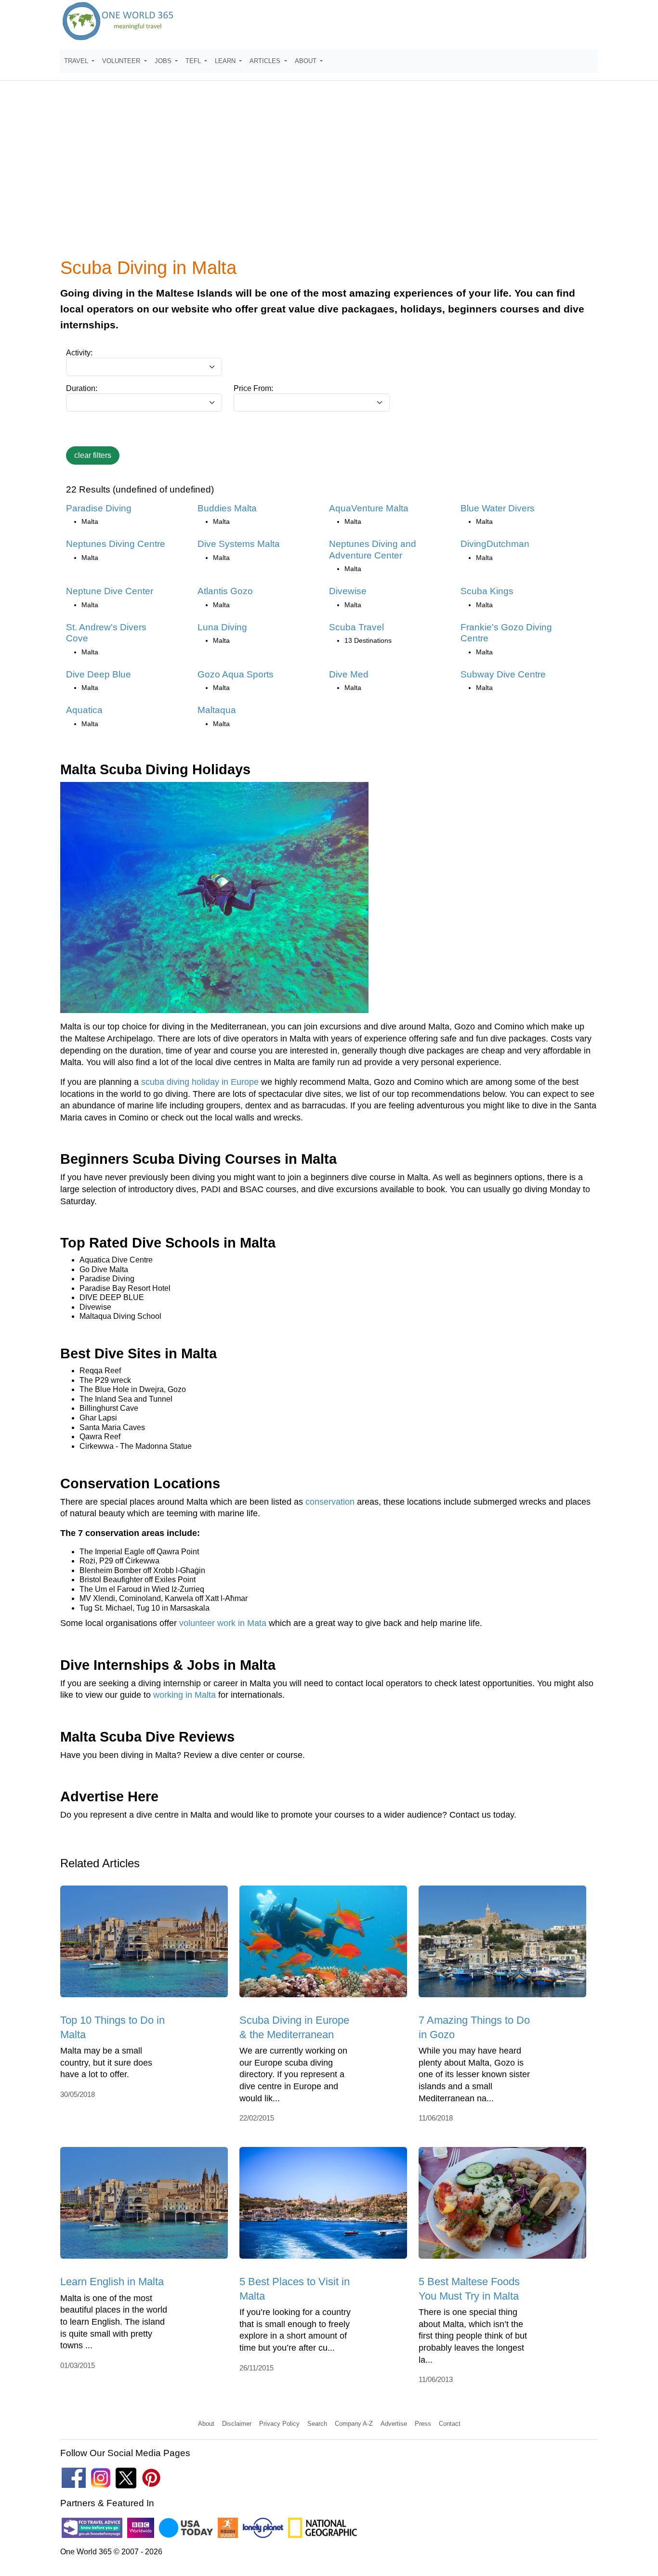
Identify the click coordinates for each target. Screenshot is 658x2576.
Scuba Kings (487, 591)
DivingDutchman (495, 544)
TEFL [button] (194, 61)
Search (317, 2424)
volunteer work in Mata (223, 1623)
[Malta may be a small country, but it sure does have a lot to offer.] (144, 1945)
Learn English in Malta (112, 2282)
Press (423, 2424)
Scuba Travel (356, 627)
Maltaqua (217, 710)
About (206, 2424)
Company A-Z (354, 2424)
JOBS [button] (164, 61)
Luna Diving (222, 627)
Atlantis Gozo (225, 591)
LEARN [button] (226, 61)
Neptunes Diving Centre (116, 544)
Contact (450, 2424)
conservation (330, 1502)
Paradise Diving (99, 508)
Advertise (394, 2424)
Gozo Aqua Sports (236, 674)
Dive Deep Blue (99, 674)
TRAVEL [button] (77, 61)
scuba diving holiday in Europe (200, 1082)
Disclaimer (237, 2424)
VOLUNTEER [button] (122, 61)
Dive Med (349, 674)
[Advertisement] (329, 175)
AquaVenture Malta (369, 508)
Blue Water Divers (498, 508)
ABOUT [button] (307, 61)
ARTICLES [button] (266, 61)
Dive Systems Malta (239, 544)
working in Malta (184, 1695)
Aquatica (84, 710)
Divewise (348, 591)
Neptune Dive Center (110, 591)
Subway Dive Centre (503, 674)
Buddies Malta (227, 508)
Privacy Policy (279, 2424)
